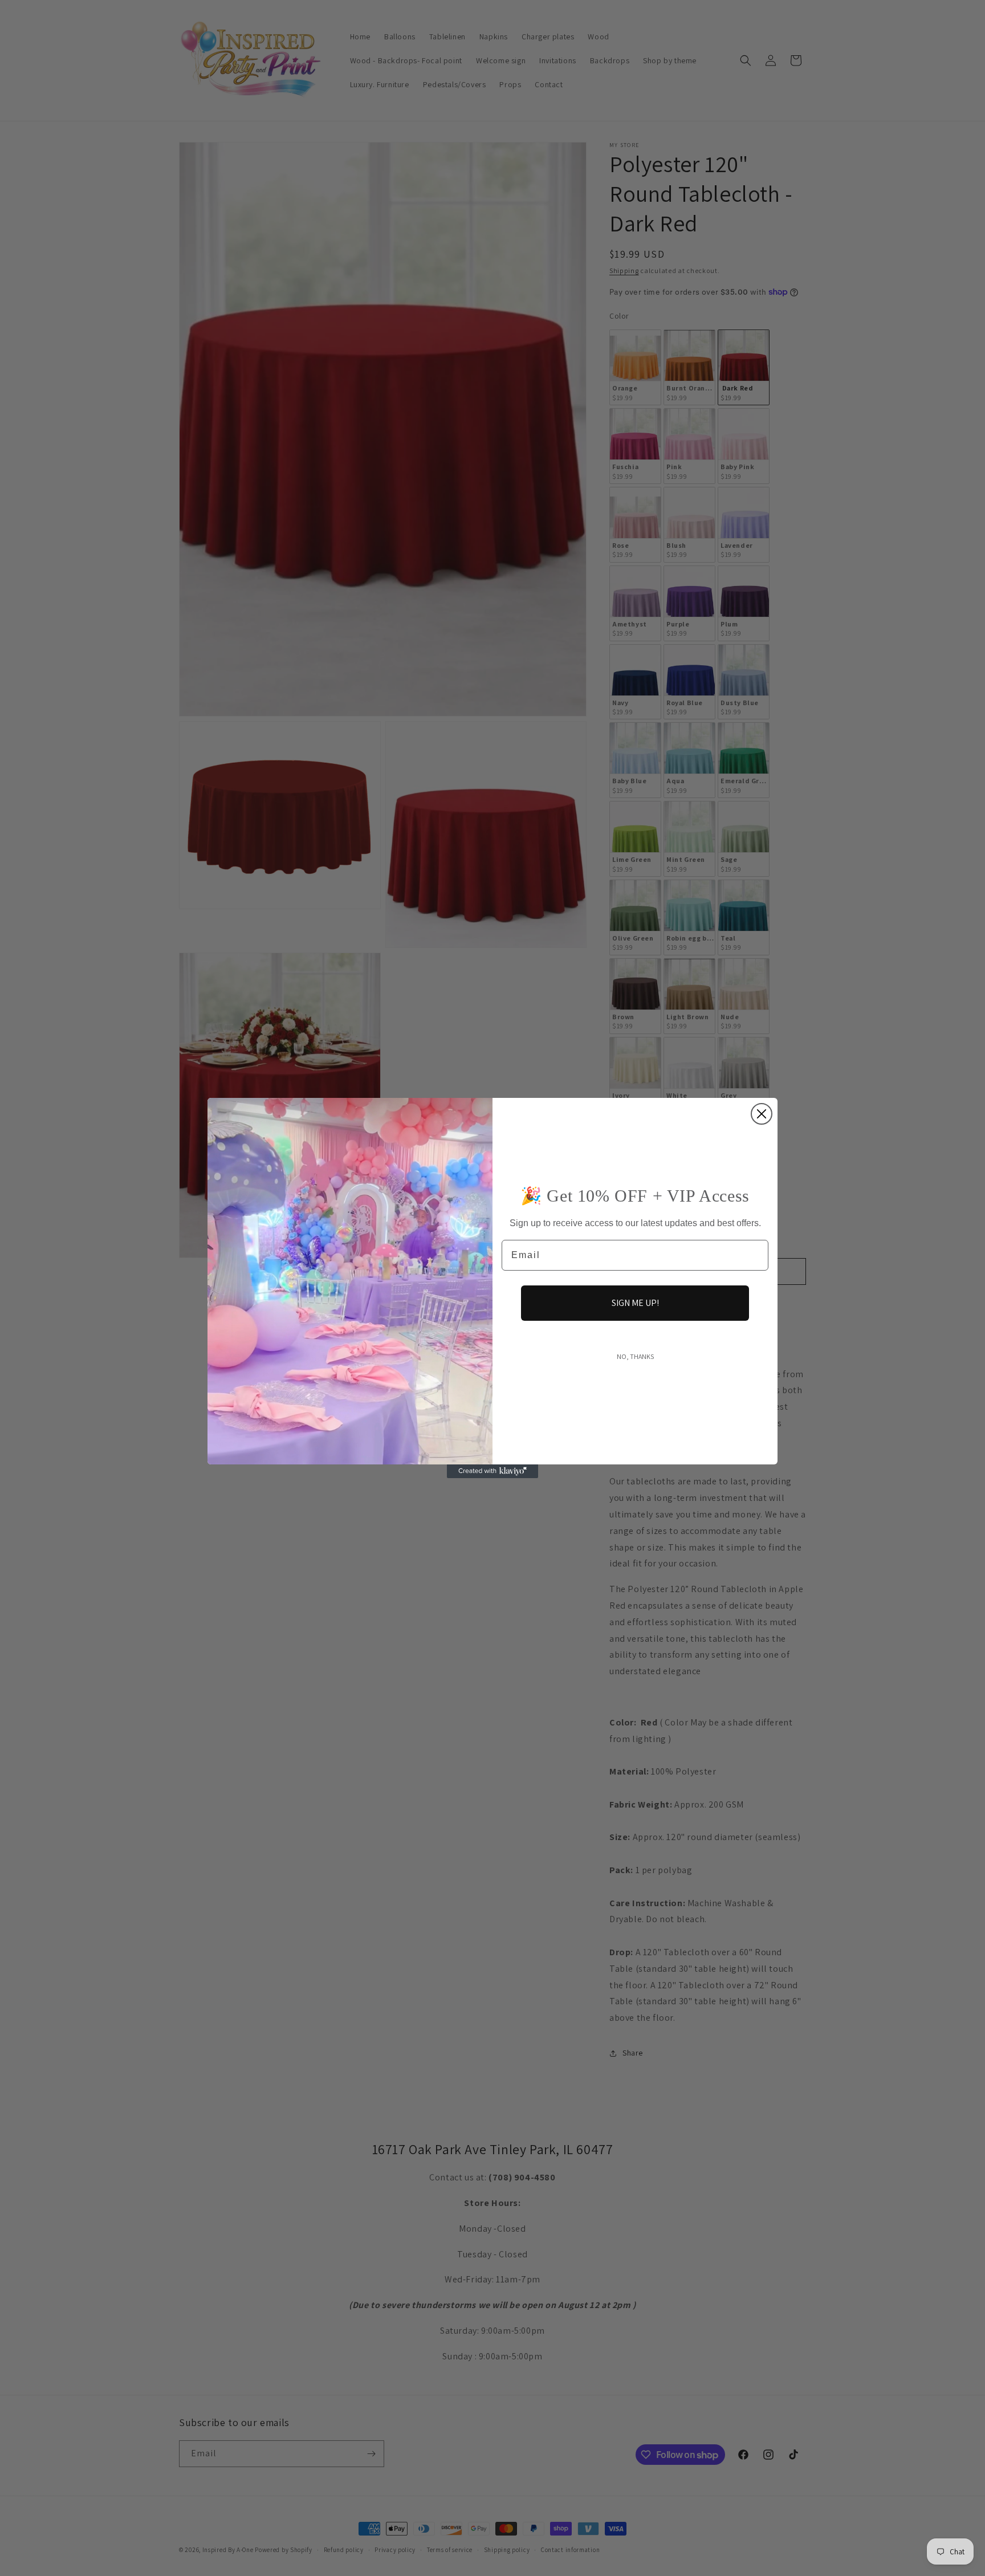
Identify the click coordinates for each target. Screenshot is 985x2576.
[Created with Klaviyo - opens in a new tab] (492, 1471)
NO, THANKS (635, 1356)
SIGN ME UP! (635, 1303)
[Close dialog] (762, 1114)
